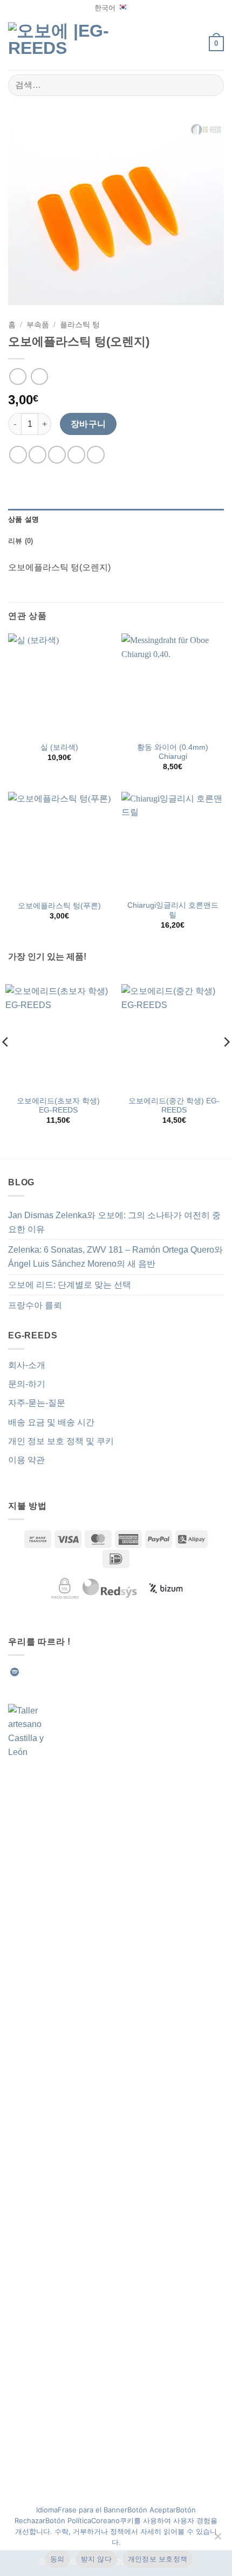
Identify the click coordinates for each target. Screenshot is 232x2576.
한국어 (105, 8)
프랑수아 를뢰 (35, 1305)
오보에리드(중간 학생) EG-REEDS (174, 1106)
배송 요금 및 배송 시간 (51, 1422)
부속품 (38, 325)
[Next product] (18, 377)
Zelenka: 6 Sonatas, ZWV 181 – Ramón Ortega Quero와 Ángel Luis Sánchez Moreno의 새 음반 (115, 1257)
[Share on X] (57, 455)
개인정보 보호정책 (158, 2559)
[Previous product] (39, 377)
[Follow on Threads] (80, 1672)
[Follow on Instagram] (41, 1672)
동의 (57, 2559)
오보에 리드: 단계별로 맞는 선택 (70, 1285)
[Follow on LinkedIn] (94, 1672)
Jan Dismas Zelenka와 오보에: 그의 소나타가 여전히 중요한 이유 (114, 1222)
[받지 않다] (217, 2539)
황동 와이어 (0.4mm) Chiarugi (173, 752)
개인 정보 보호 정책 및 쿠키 (61, 1441)
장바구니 (88, 424)
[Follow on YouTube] (107, 1672)
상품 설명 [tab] (23, 519)
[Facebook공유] (37, 455)
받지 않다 (96, 2559)
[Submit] (211, 85)
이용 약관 (26, 1460)
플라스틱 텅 (80, 325)
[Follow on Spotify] (15, 1672)
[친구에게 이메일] (76, 455)
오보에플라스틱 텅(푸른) (59, 906)
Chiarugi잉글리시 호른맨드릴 (173, 910)
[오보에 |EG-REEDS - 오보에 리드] (65, 43)
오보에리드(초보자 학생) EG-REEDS (58, 1106)
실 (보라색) (59, 747)
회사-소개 (27, 1365)
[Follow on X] (67, 1672)
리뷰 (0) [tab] (21, 541)
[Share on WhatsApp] (18, 455)
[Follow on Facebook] (28, 1672)
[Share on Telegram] (96, 455)
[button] (195, 43)
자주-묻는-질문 (37, 1403)
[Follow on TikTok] (54, 1672)
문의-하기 (27, 1384)
